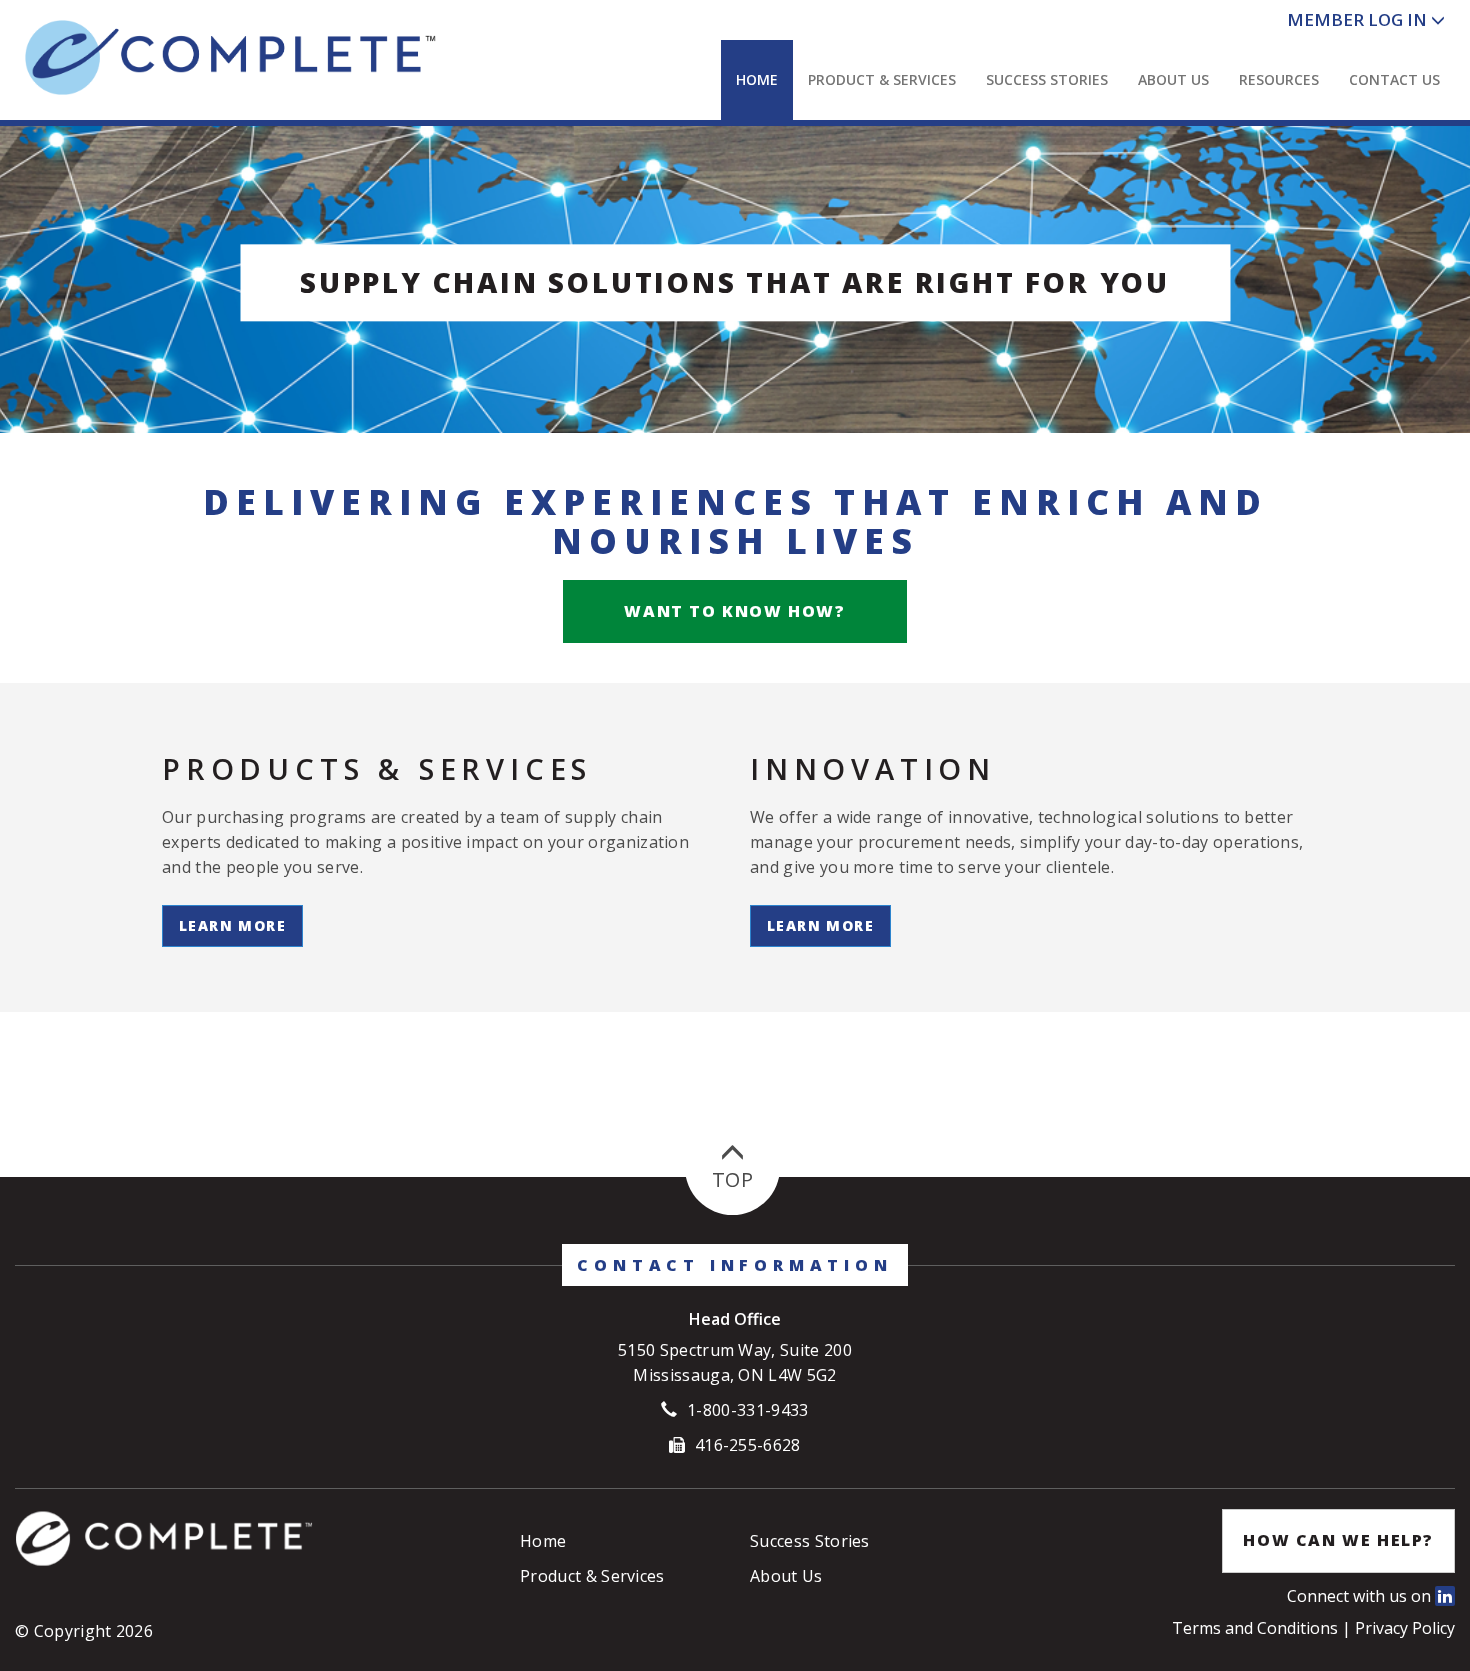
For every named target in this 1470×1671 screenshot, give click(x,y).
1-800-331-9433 (747, 1410)
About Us (1173, 79)
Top (732, 1179)
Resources (1279, 79)
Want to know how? (734, 611)
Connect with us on (1361, 1596)
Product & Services (882, 79)
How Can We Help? (1338, 1540)
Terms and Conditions (1257, 1628)
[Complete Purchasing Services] (249, 57)
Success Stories (1047, 79)
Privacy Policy (1405, 1628)
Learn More (232, 925)
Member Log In (1357, 19)
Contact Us (1394, 79)
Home (757, 79)
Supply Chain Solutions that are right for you (735, 282)
